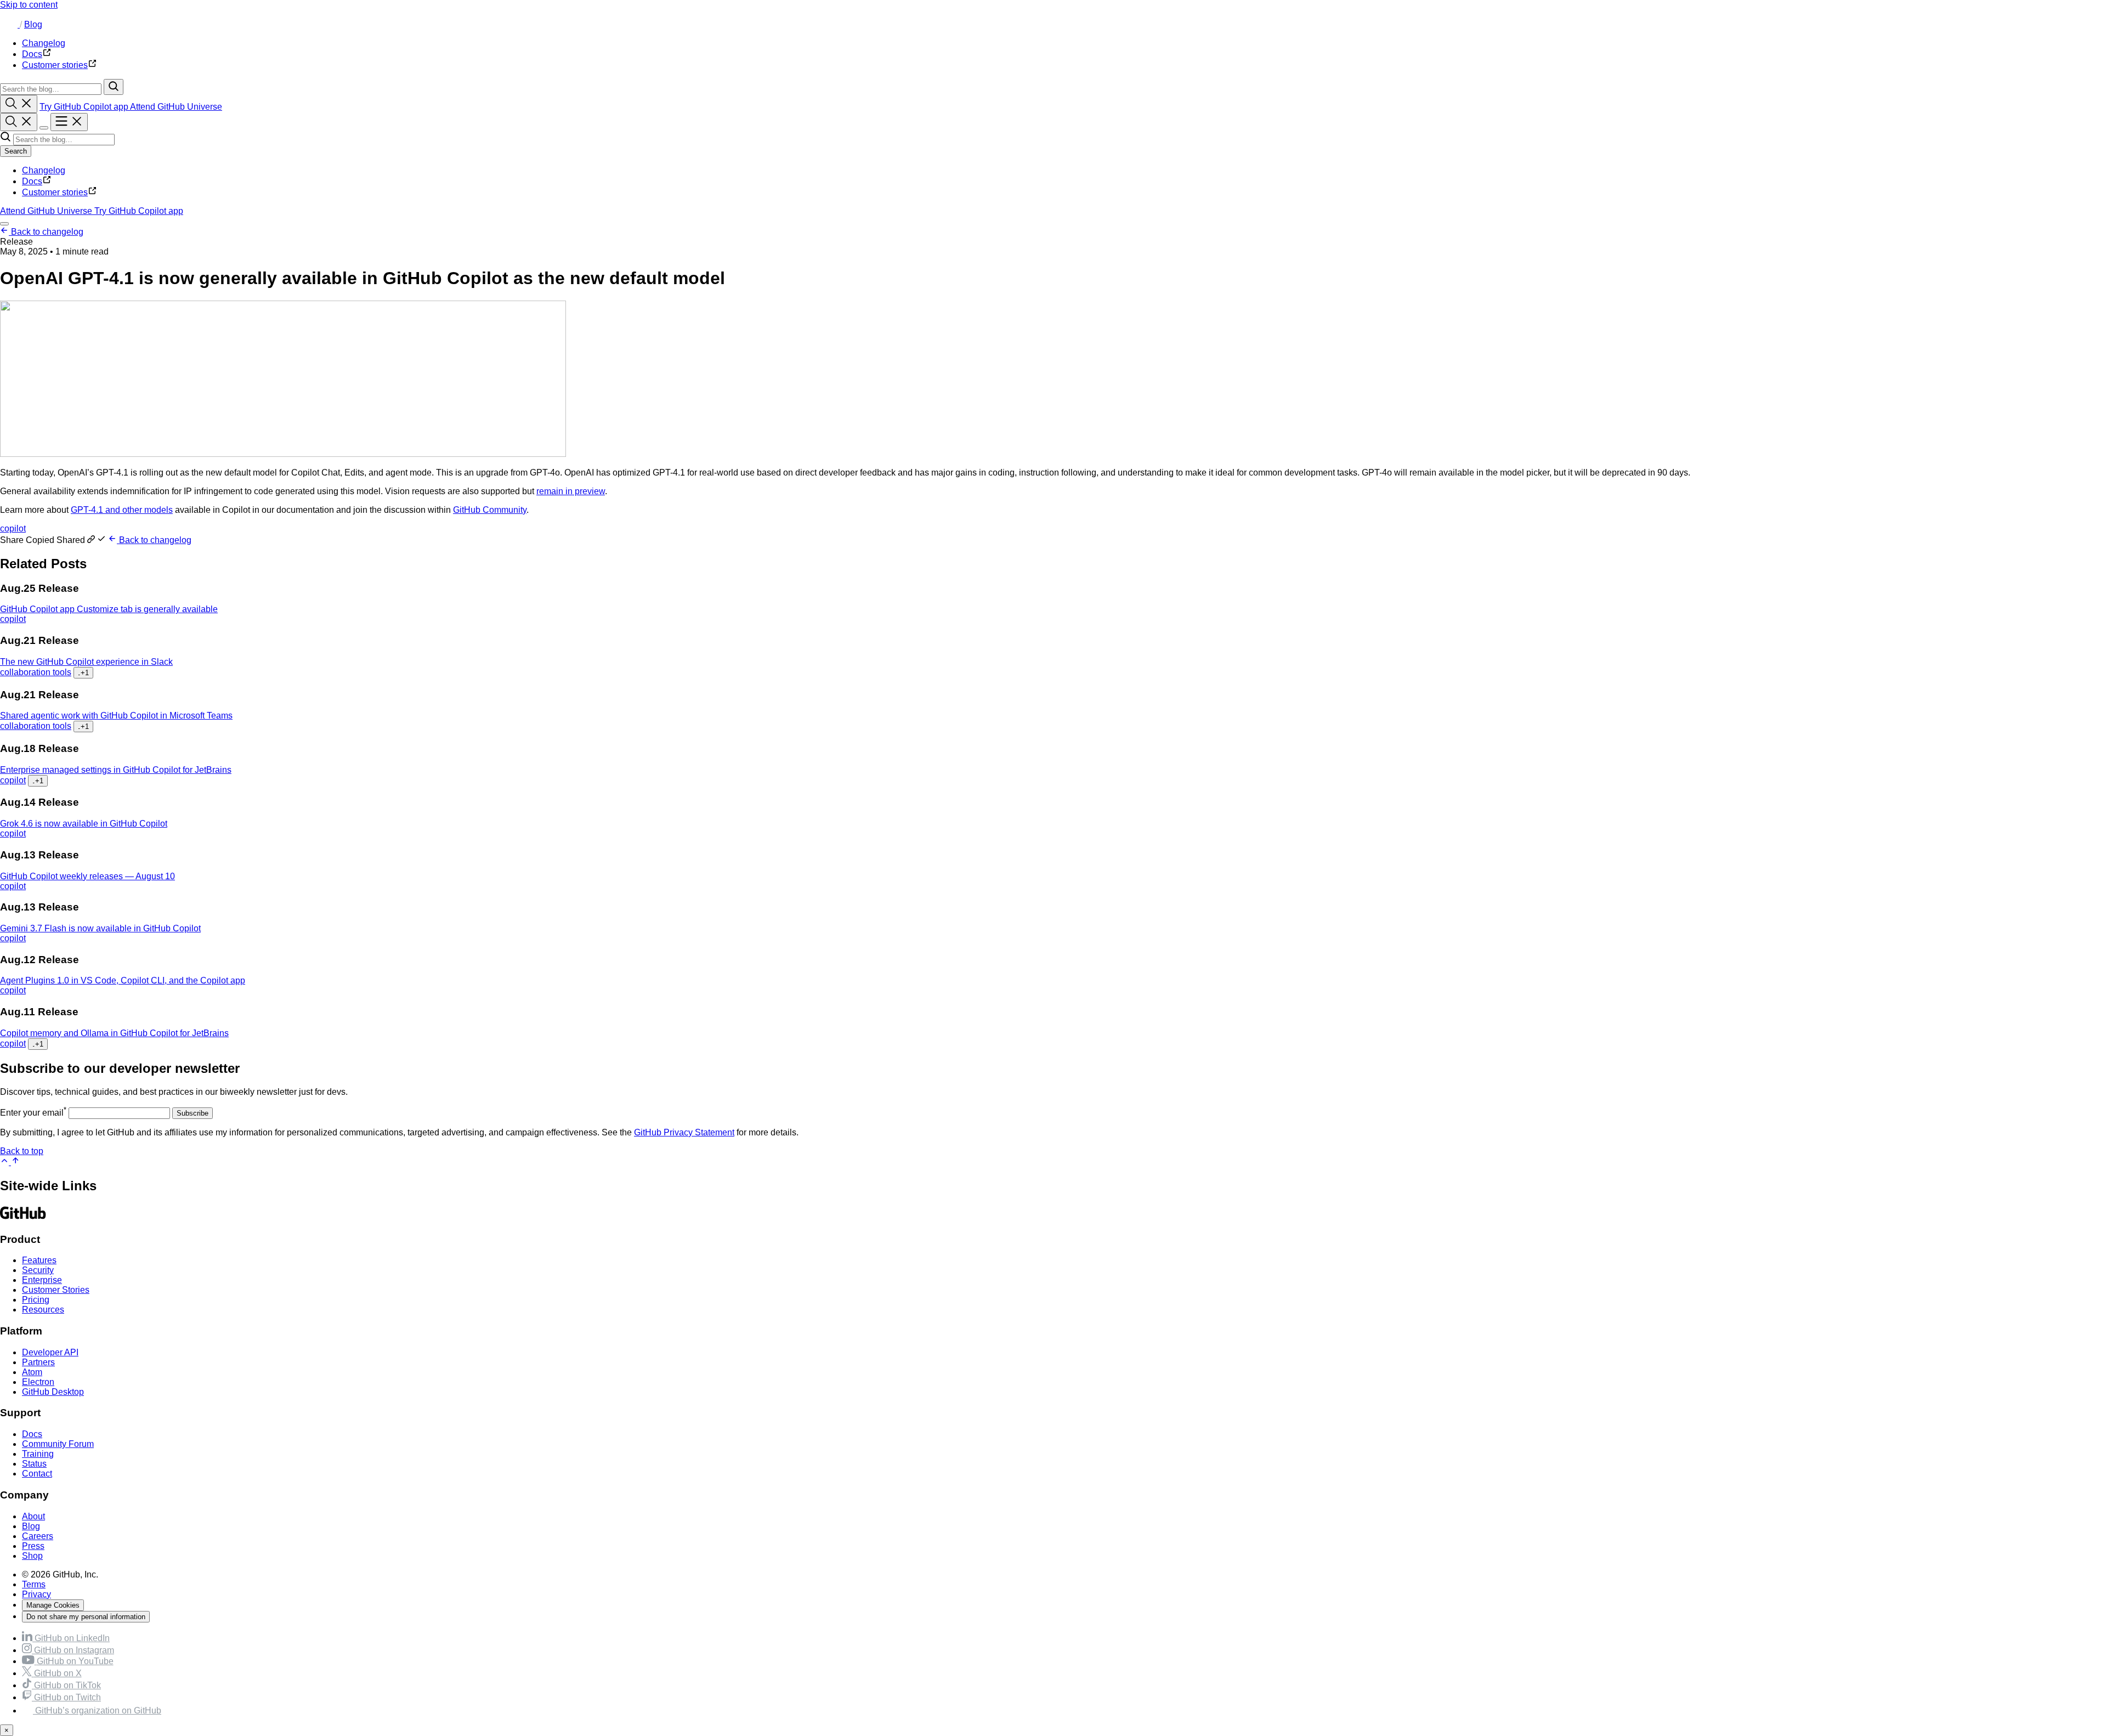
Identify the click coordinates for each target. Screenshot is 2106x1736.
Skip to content (29, 5)
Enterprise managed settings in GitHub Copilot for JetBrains (116, 770)
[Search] (114, 87)
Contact (37, 1474)
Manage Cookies (53, 1605)
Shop (32, 1556)
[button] (54, 540)
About (33, 1516)
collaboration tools (36, 672)
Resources (43, 1310)
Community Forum (58, 1444)
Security (38, 1270)
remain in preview (571, 491)
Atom (32, 1372)
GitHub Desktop (53, 1392)
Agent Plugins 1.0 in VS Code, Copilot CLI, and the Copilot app (123, 980)
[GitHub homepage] (10, 24)
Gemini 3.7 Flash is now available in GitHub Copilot (100, 928)
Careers (38, 1536)
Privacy (36, 1594)
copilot (13, 528)
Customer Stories (56, 1290)
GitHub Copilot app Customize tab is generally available (109, 609)
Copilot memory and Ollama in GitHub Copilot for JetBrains (114, 1033)
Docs (32, 181)
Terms (34, 1584)
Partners (38, 1362)
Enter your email (33, 1113)
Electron (38, 1382)
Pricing (36, 1300)
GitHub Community (490, 510)
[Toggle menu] (69, 122)
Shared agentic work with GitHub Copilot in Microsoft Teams (116, 716)
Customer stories (55, 192)
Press (33, 1546)
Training (38, 1454)
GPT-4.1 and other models (122, 510)
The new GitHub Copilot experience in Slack (86, 662)
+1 (83, 673)
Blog (33, 24)
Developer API (50, 1352)
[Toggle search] (19, 104)
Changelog (44, 170)
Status (34, 1464)
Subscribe (193, 1113)
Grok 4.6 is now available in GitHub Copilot (84, 824)
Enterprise (42, 1280)
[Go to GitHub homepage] (23, 1218)
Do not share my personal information (86, 1617)
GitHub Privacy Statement (684, 1132)
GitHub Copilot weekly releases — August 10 (87, 876)
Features (39, 1260)
